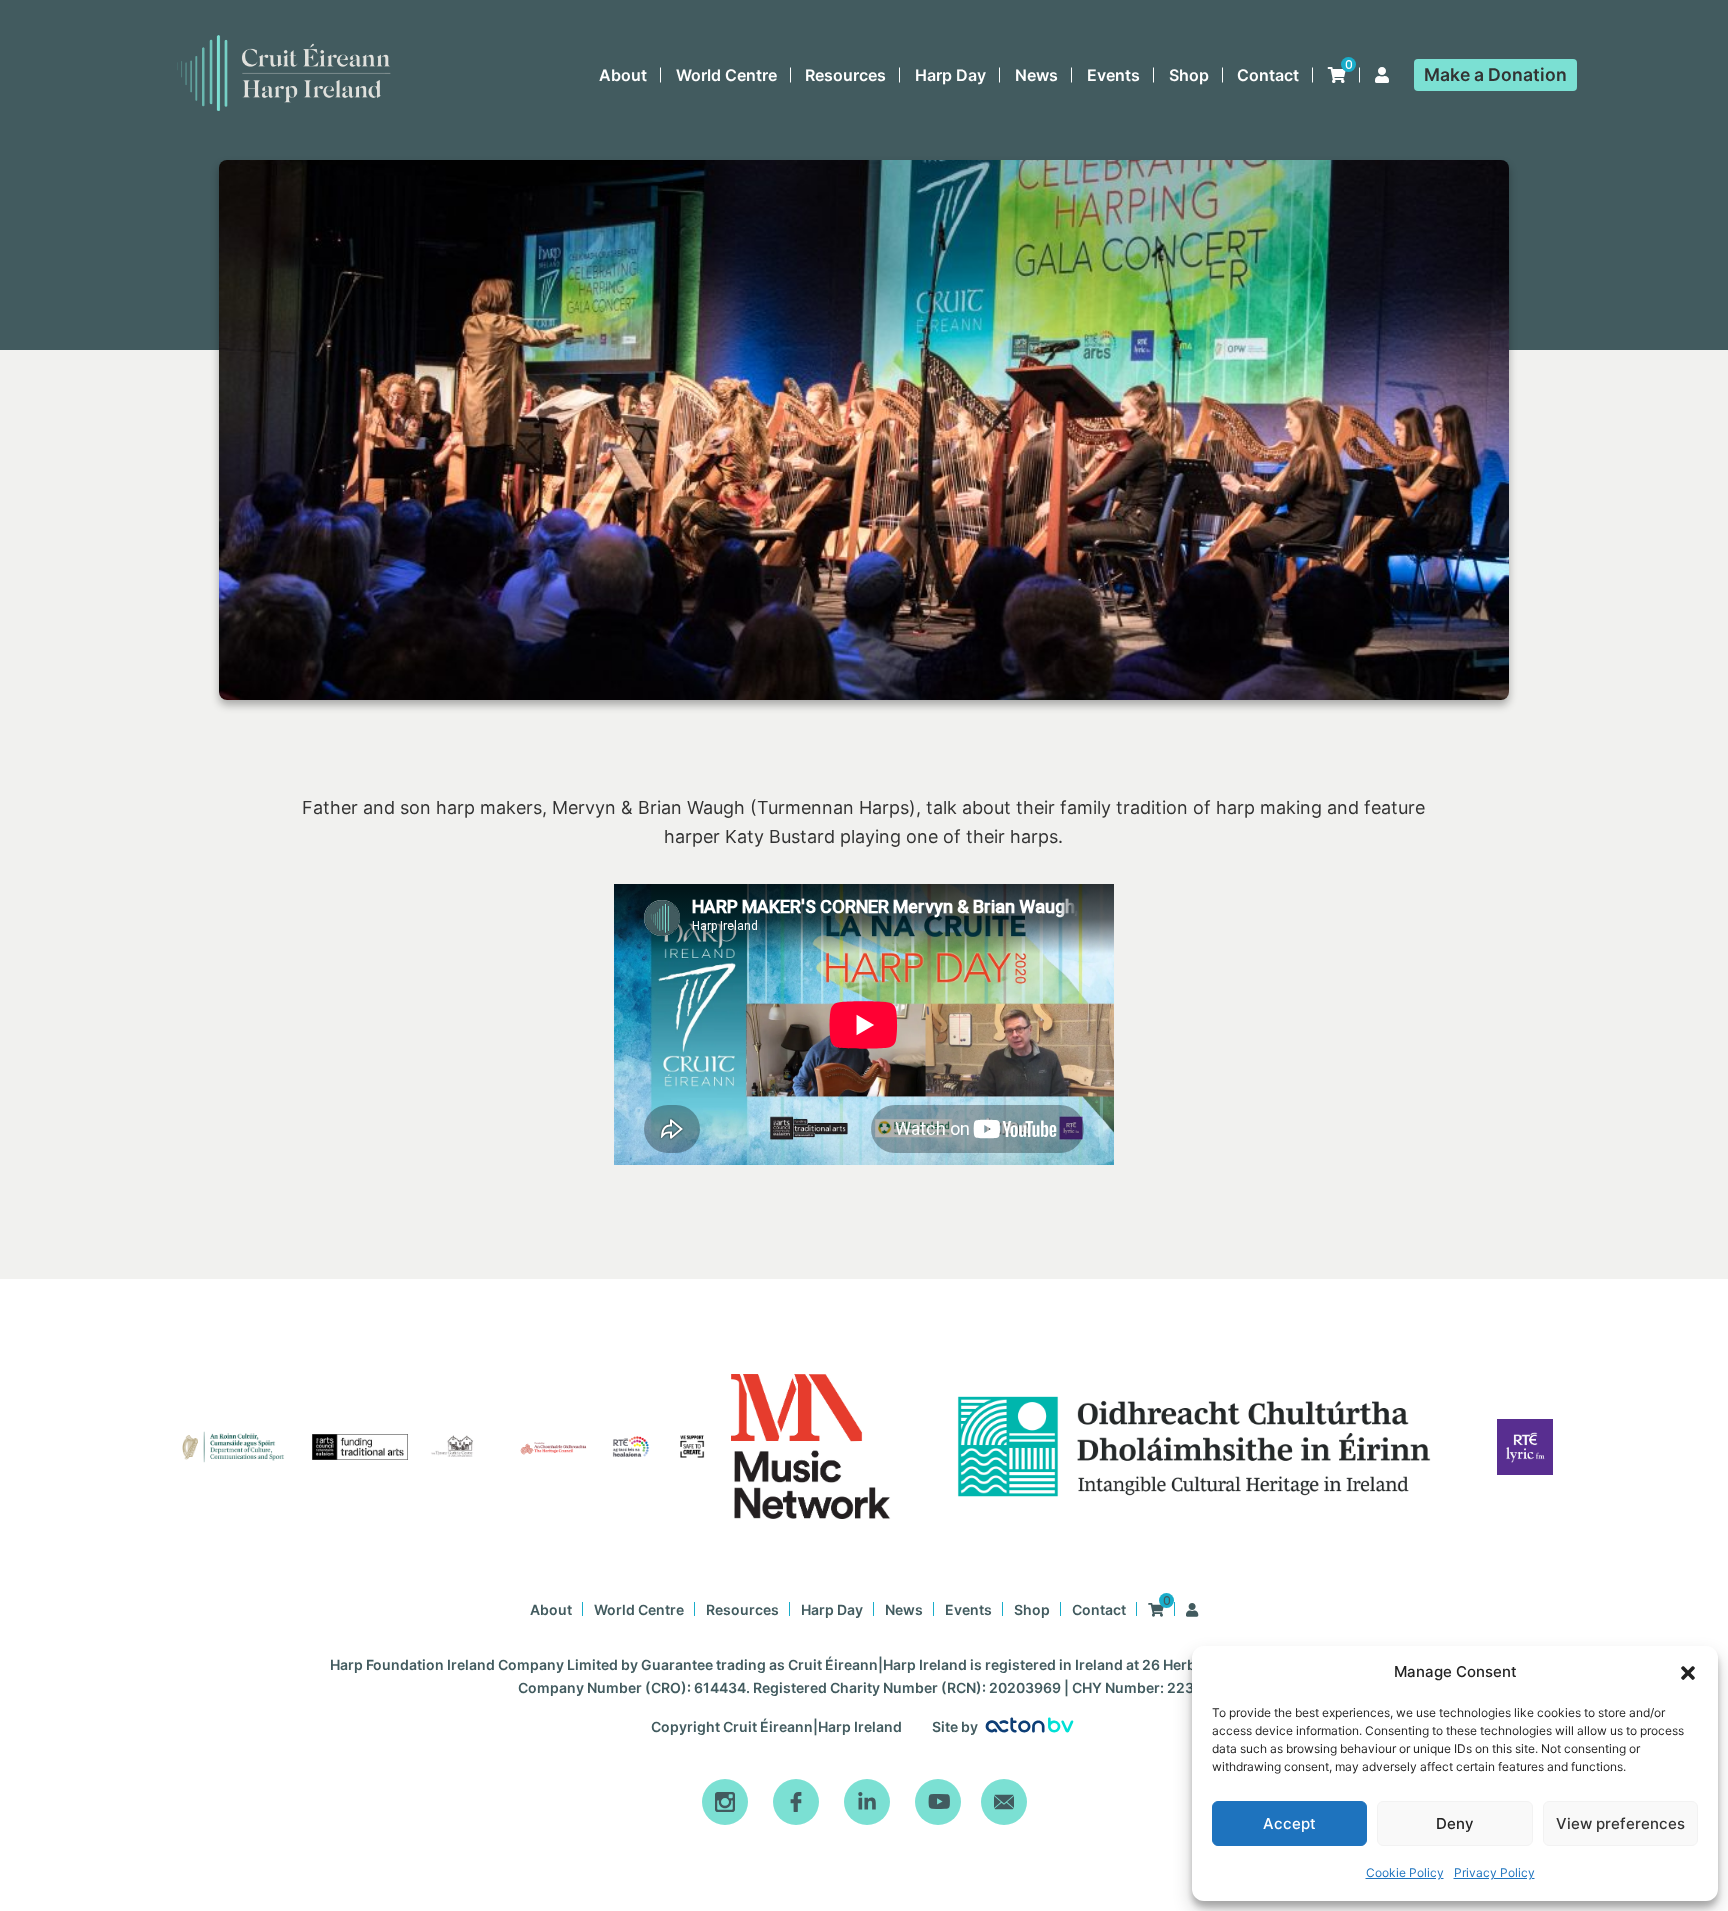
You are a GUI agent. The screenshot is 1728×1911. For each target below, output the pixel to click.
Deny (1455, 1823)
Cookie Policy (1405, 1872)
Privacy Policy (1494, 1872)
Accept (1289, 1823)
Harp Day (950, 75)
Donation (1495, 74)
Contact (1268, 75)
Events (1113, 75)
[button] (1688, 1673)
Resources (845, 75)
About (623, 75)
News (1036, 75)
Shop (1189, 75)
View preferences (1620, 1823)
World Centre (726, 75)
